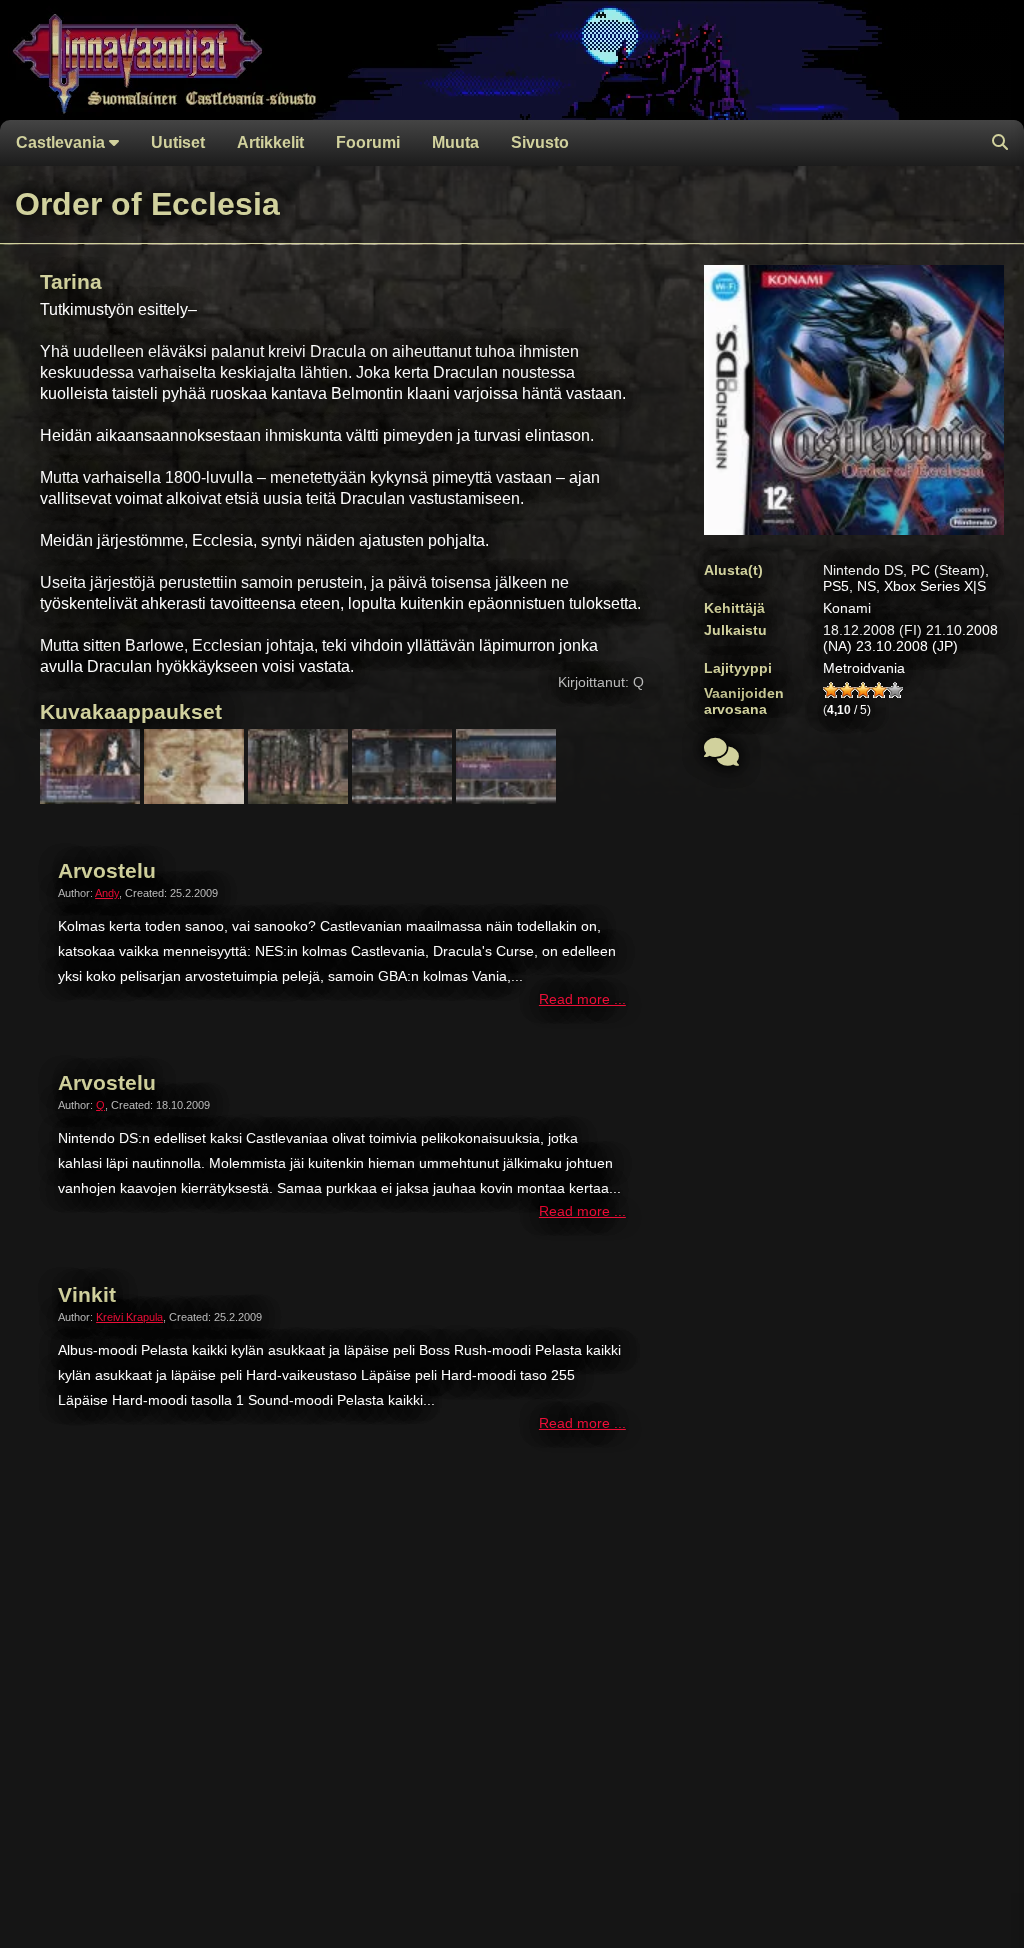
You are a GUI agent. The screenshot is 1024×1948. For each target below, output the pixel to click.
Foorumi (368, 142)
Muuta (455, 142)
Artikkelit (270, 142)
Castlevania (62, 142)
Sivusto (540, 142)
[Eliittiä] (895, 690)
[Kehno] (847, 690)
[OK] (863, 690)
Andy (107, 893)
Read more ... (582, 999)
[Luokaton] (831, 690)
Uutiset (178, 142)
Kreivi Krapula (129, 1317)
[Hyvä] (879, 690)
